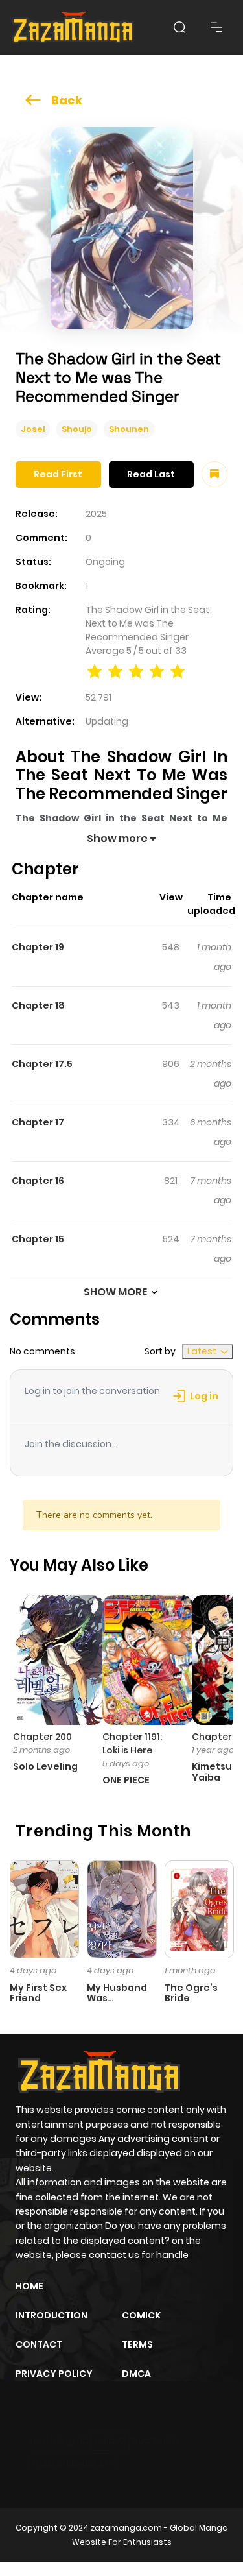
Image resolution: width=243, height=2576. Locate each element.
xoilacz (110, 2440)
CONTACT (39, 2344)
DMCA (136, 2374)
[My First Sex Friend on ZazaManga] (44, 1908)
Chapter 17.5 (42, 1064)
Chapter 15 (38, 1239)
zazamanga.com (126, 2528)
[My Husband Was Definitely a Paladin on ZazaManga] (121, 1908)
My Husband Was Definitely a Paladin (117, 2004)
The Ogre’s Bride (191, 1993)
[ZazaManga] (73, 28)
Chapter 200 (42, 1737)
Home (29, 2286)
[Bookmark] (214, 474)
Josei (33, 429)
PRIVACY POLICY (54, 2374)
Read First (58, 474)
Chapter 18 (38, 1005)
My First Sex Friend (38, 1993)
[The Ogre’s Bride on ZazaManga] (199, 1908)
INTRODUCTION (52, 2315)
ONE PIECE (126, 1780)
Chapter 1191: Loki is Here (132, 1743)
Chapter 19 (38, 947)
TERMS (137, 2344)
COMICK (141, 2315)
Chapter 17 (38, 1122)
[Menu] (216, 27)
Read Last (151, 474)
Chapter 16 (38, 1181)
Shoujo (77, 429)
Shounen (129, 429)
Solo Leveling (45, 1766)
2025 (96, 514)
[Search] (179, 27)
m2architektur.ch (72, 2463)
